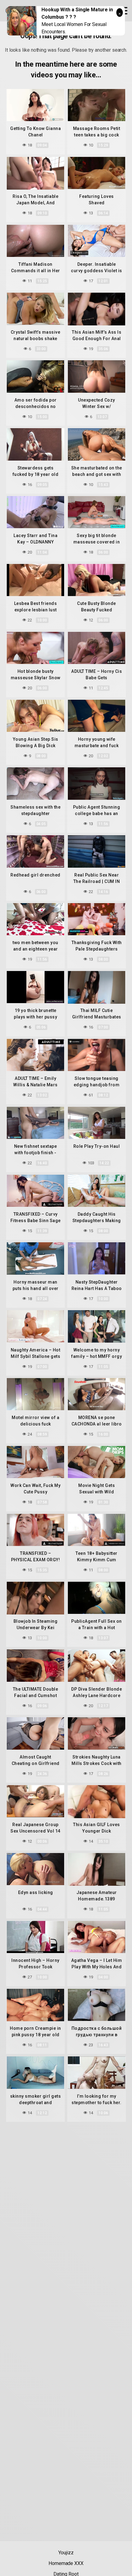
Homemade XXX (66, 2563)
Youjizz (66, 2553)
